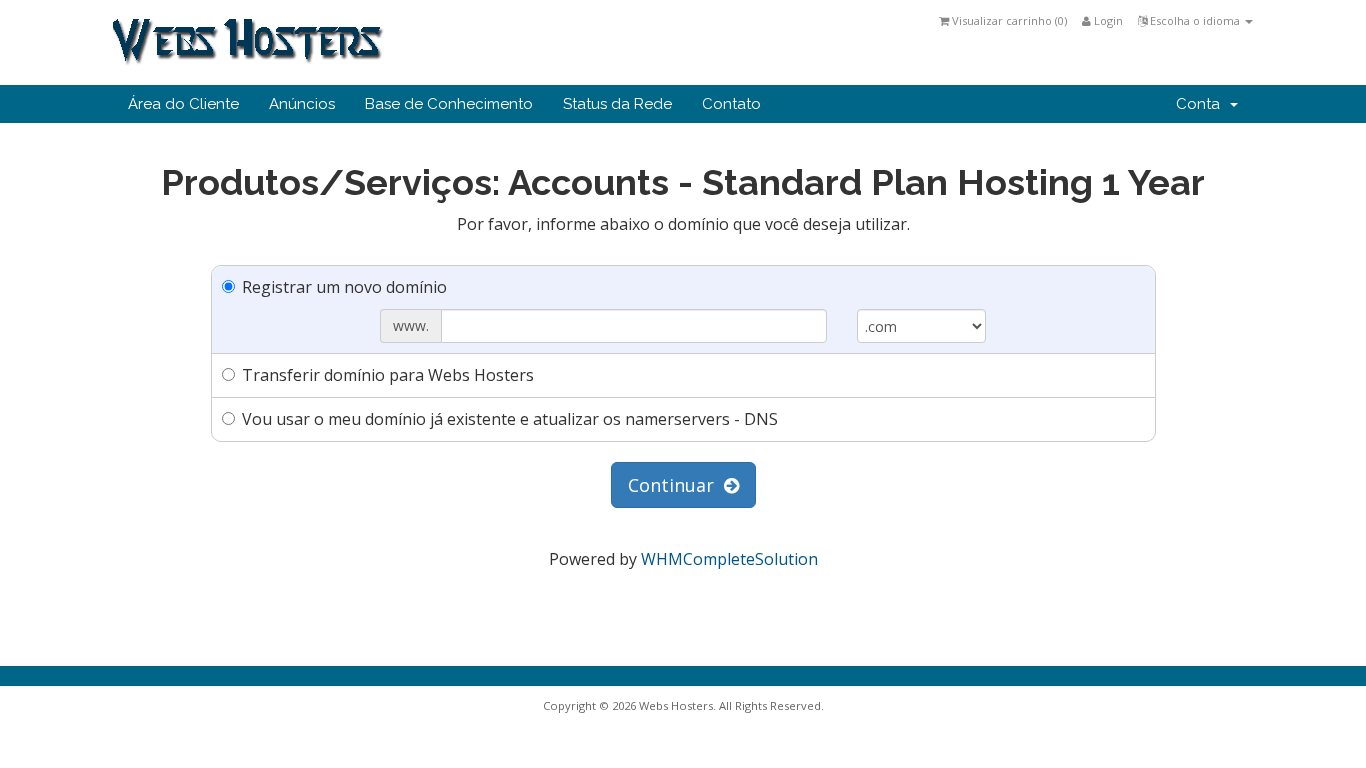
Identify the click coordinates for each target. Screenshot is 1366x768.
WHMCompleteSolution (729, 559)
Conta (1202, 104)
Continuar (676, 485)
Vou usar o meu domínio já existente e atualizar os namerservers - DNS (510, 419)
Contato (731, 104)
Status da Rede (617, 104)
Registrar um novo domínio (344, 287)
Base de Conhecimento (449, 104)
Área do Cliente (183, 104)
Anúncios (302, 104)
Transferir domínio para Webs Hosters (388, 375)
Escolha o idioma (1195, 20)
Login (1107, 20)
